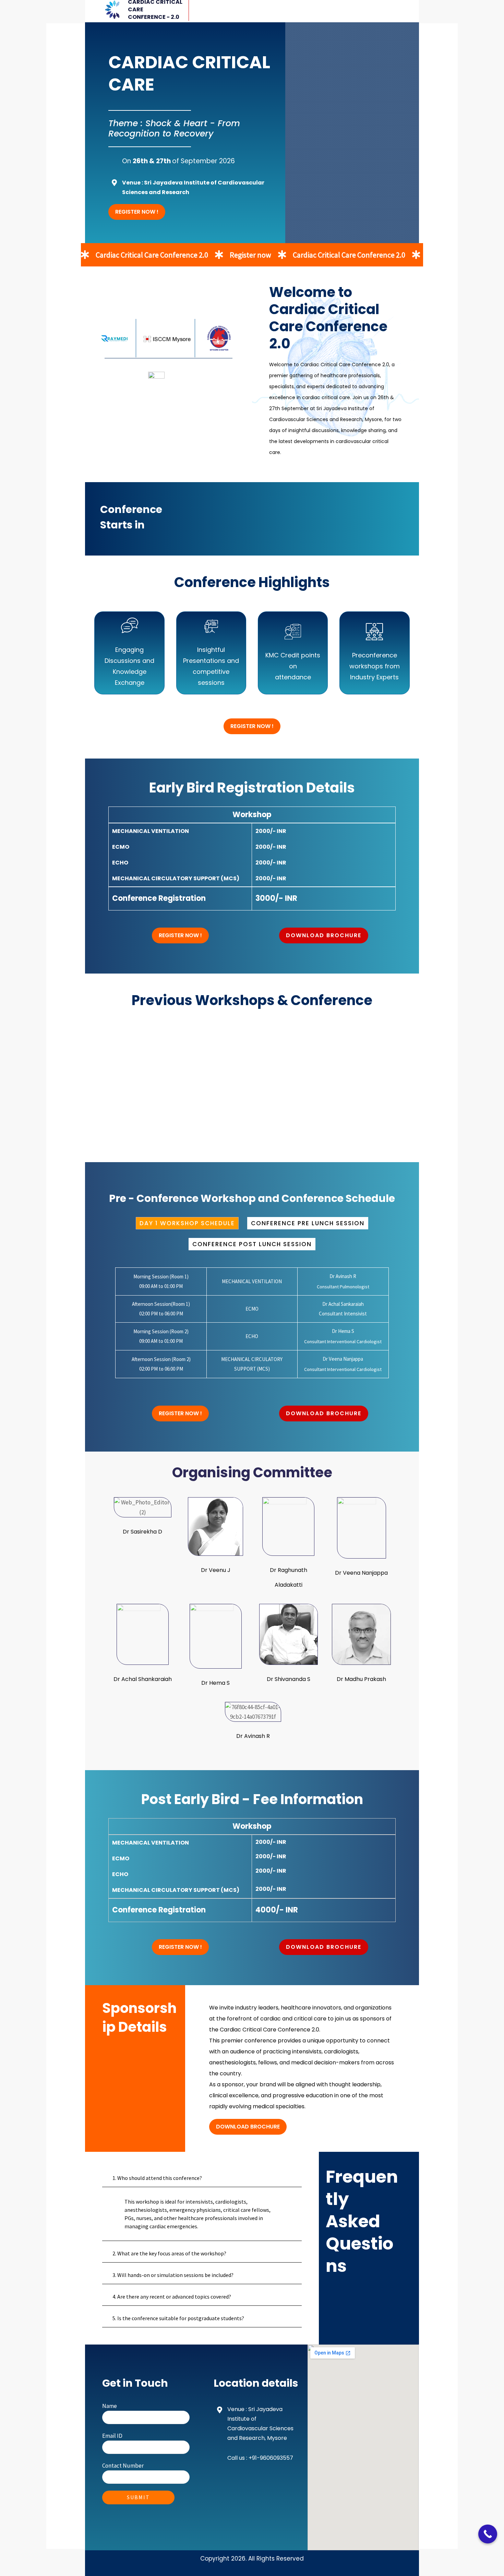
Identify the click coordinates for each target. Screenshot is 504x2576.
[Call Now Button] (488, 2534)
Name (110, 2406)
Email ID (112, 2436)
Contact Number (123, 2466)
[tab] (187, 1223)
